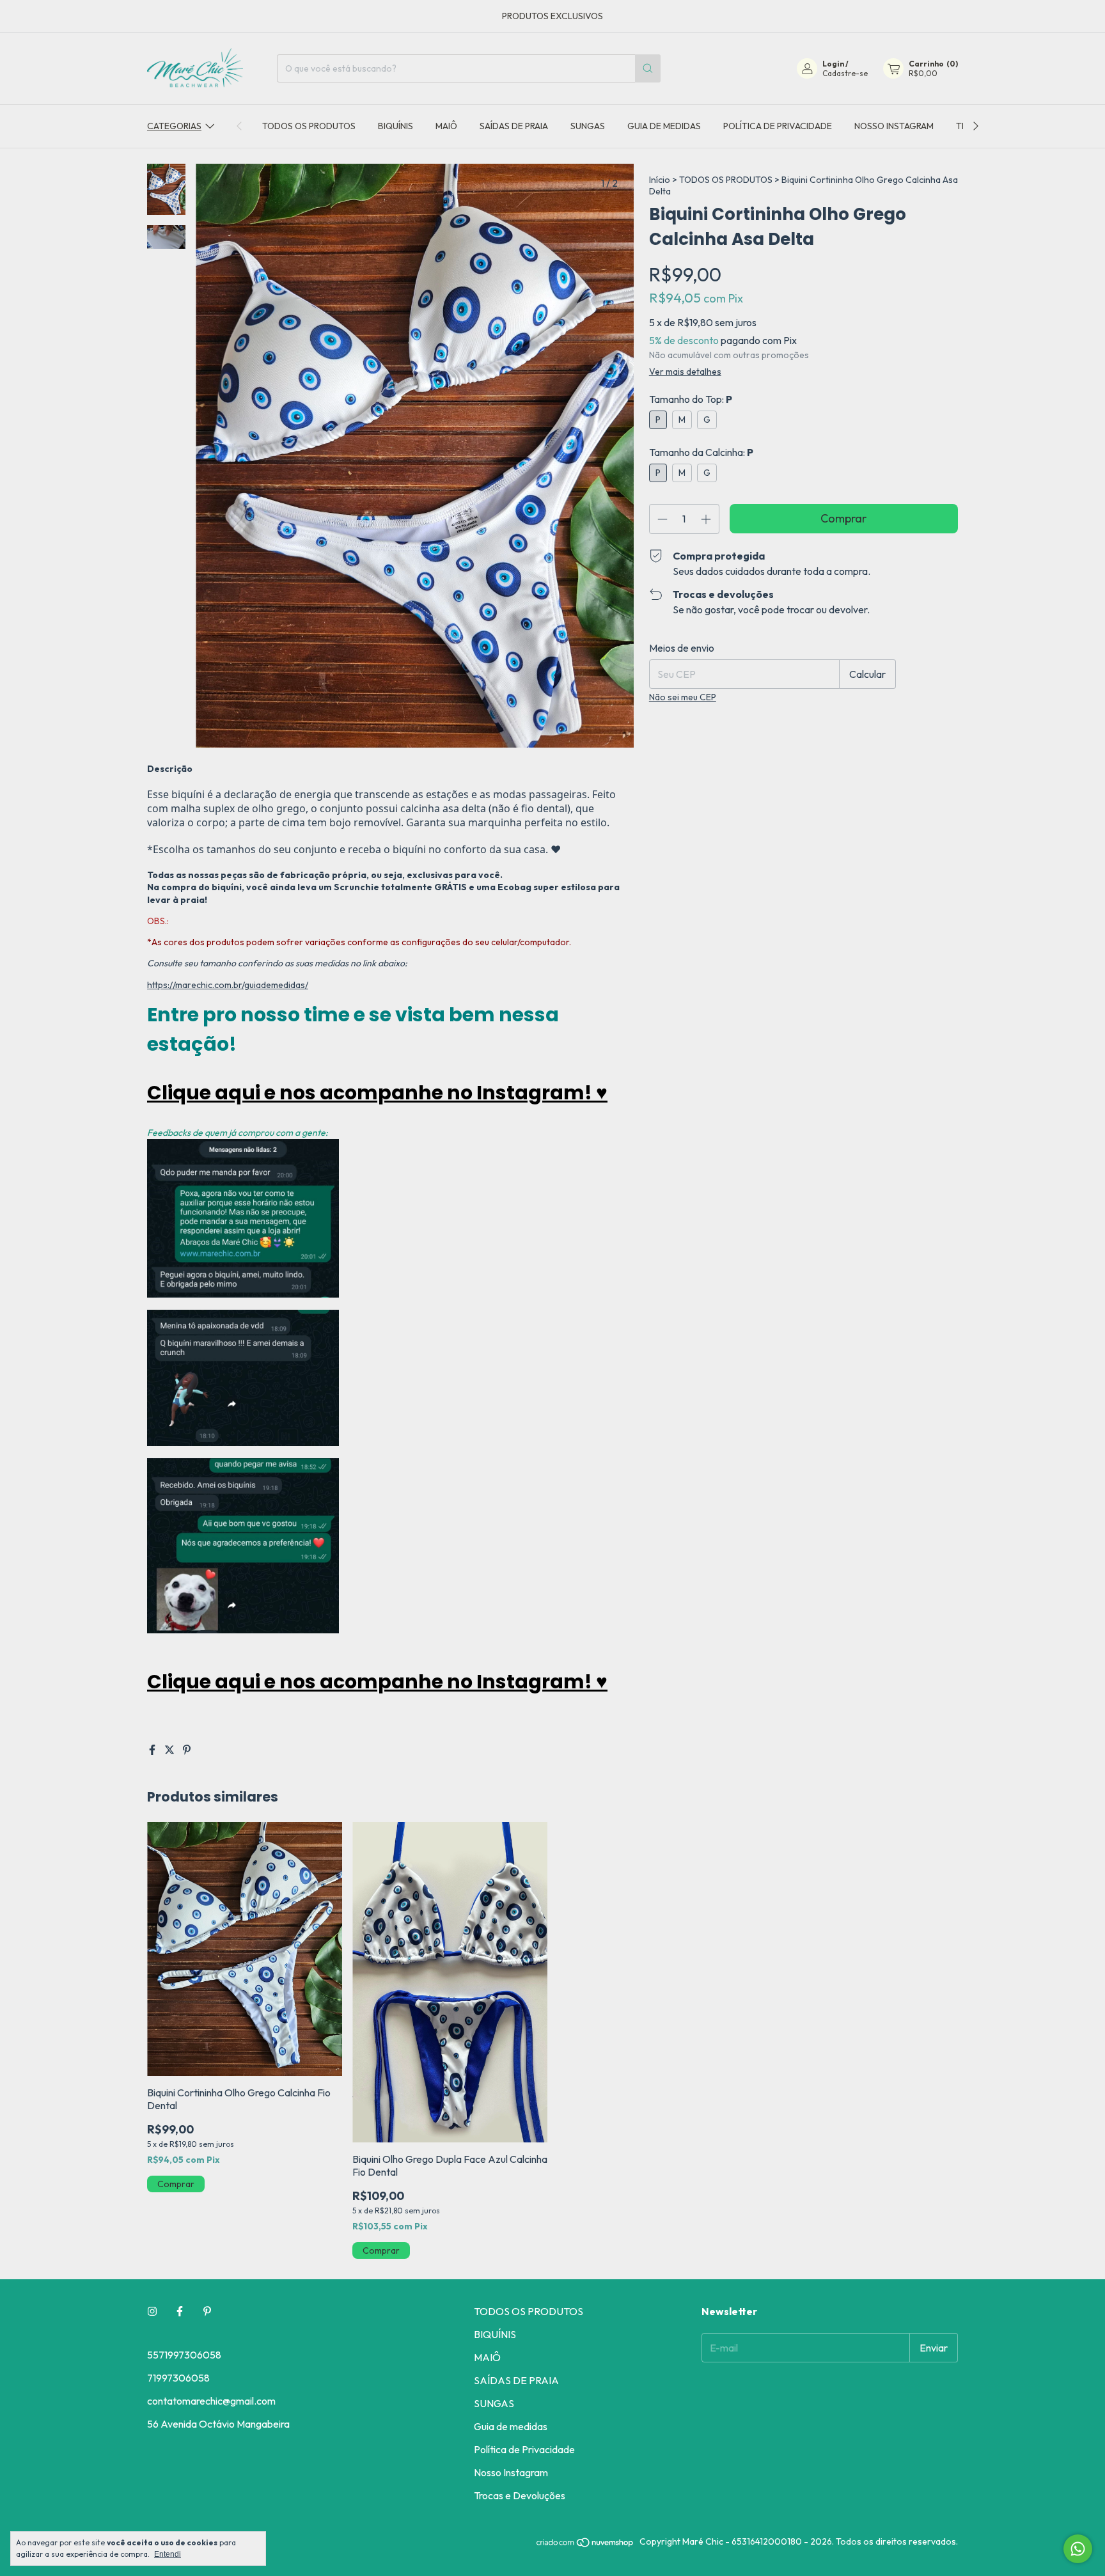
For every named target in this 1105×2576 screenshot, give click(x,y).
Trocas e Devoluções (520, 2495)
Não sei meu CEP (683, 697)
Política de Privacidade (778, 126)
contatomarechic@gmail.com (211, 2401)
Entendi (168, 2554)
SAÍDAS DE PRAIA (514, 126)
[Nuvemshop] (585, 2545)
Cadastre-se (845, 73)
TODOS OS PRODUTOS (309, 126)
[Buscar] (648, 68)
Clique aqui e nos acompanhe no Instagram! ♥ (377, 1093)
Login (833, 64)
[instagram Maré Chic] (152, 2311)
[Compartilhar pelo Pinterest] (187, 1750)
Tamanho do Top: (691, 399)
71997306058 (178, 2378)
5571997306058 (184, 2355)
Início (660, 180)
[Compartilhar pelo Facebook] (153, 1750)
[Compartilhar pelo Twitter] (170, 1750)
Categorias (174, 126)
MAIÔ (446, 126)
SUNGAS (588, 126)
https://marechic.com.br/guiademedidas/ (228, 985)
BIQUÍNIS (396, 126)
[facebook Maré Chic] (180, 2311)
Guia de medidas (664, 126)
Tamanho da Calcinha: (701, 452)
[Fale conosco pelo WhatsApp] (1078, 2549)
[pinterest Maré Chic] (207, 2311)
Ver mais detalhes (685, 372)
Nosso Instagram (894, 126)
